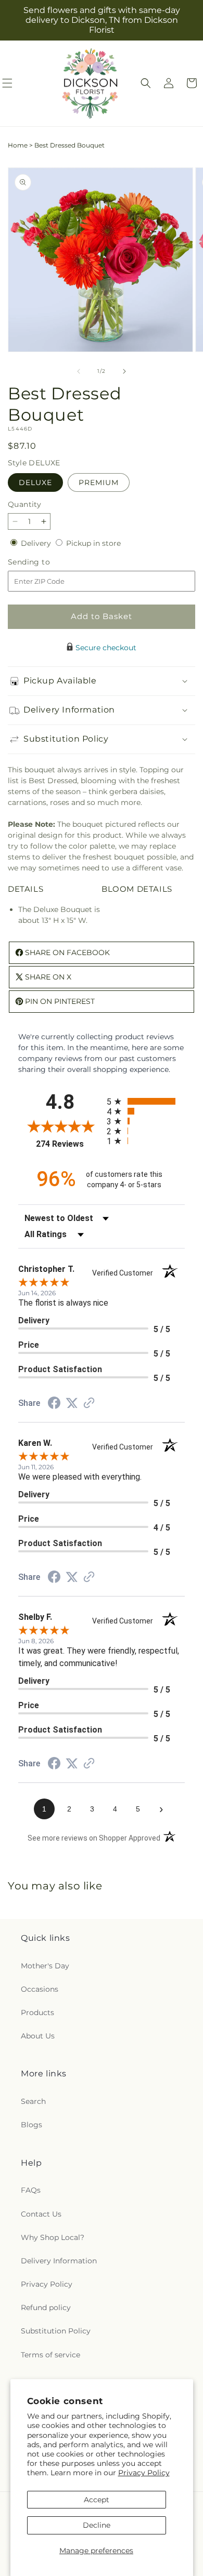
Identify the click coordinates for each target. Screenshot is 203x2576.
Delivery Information (59, 2261)
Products (37, 2013)
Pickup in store (93, 543)
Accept (97, 2500)
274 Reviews (69, 1144)
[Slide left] (79, 371)
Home (18, 145)
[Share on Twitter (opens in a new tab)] (72, 1403)
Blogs (31, 2125)
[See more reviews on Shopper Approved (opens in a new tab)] (89, 1404)
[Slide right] (124, 371)
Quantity (24, 504)
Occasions (40, 1989)
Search (33, 2101)
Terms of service (50, 2355)
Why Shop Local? (53, 2237)
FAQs (31, 2190)
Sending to (45, 562)
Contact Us (41, 2214)
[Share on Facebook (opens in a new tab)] (54, 1404)
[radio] (146, 1101)
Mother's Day (45, 1966)
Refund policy (46, 2307)
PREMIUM (99, 482)
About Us (38, 2036)
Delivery (37, 543)
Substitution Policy (56, 2331)
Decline (97, 2525)
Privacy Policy (144, 2473)
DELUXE (35, 482)
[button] (146, 83)
